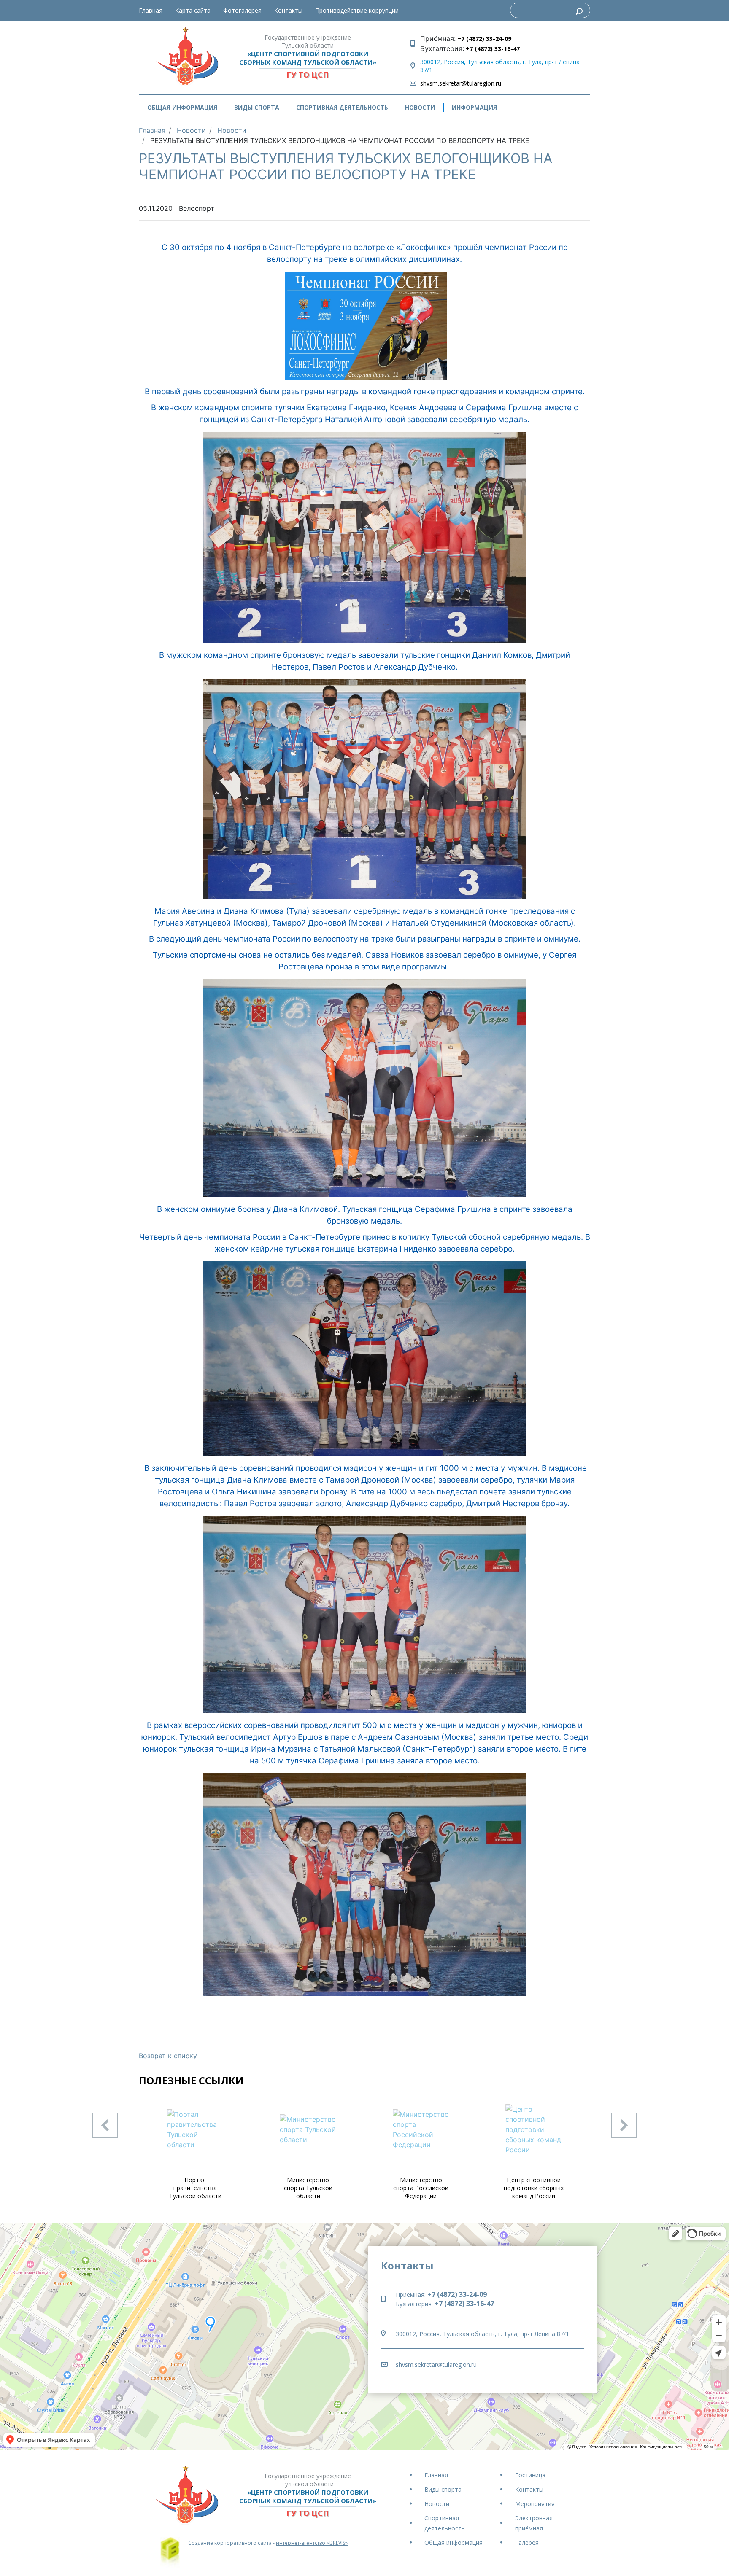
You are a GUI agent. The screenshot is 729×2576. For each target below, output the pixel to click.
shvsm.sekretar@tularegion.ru (461, 83)
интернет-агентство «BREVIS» (312, 2543)
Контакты (288, 10)
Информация (474, 107)
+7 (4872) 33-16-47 (492, 49)
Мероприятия (535, 2504)
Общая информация (454, 2542)
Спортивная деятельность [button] (342, 107)
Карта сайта (193, 10)
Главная (151, 10)
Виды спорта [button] (257, 107)
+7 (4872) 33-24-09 (483, 39)
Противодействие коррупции (357, 10)
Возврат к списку (168, 2056)
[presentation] (105, 2125)
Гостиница (530, 2475)
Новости (420, 107)
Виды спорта (443, 2489)
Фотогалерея (242, 10)
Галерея (527, 2542)
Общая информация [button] (182, 107)
